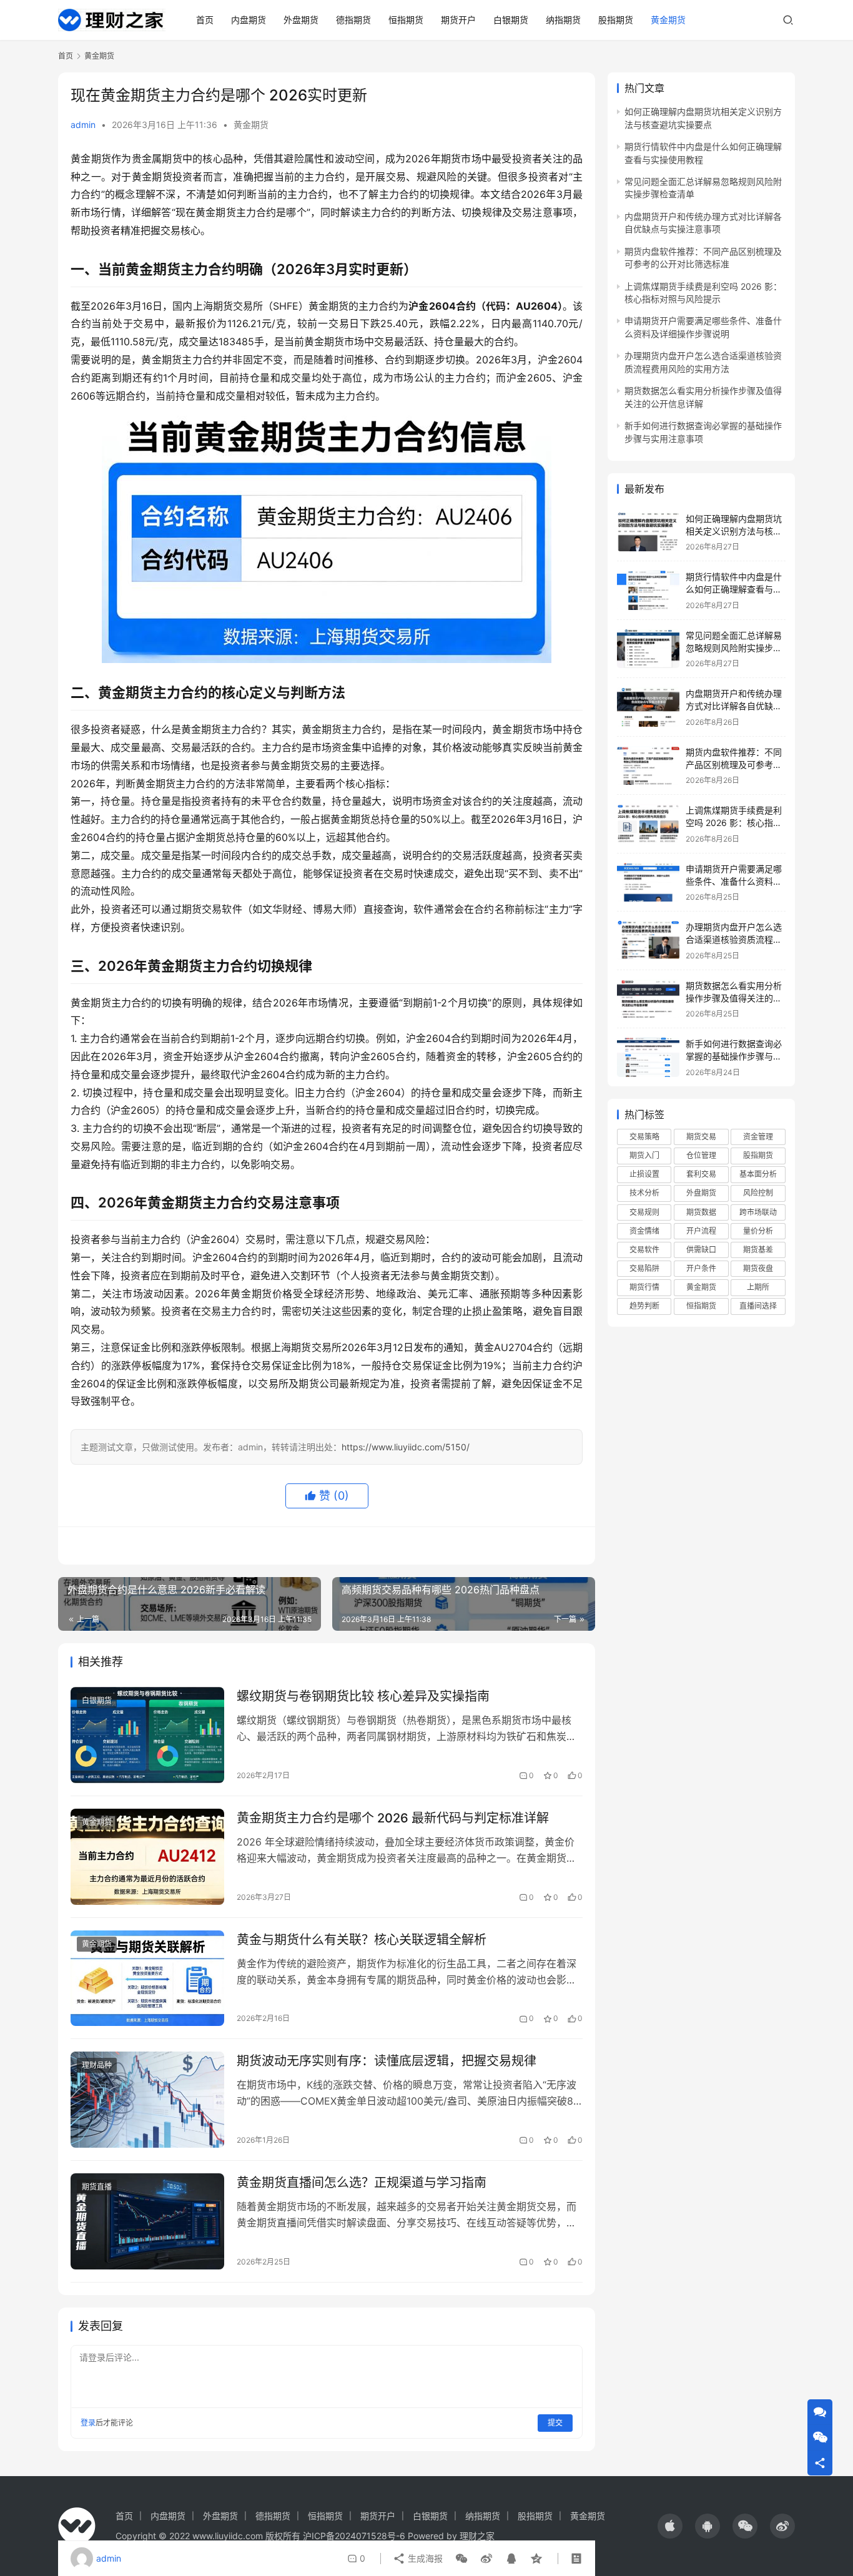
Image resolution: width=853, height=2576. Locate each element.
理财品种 (97, 2065)
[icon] (670, 2526)
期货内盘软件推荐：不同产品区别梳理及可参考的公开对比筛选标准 (734, 764)
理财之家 (477, 2536)
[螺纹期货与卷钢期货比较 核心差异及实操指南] (147, 1735)
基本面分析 (758, 1174)
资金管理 (758, 1137)
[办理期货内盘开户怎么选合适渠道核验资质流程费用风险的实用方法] (648, 941)
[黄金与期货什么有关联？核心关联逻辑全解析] (147, 1979)
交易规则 (644, 1212)
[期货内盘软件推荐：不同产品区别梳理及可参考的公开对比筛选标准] (648, 766)
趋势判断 (644, 1306)
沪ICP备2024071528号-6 (354, 2536)
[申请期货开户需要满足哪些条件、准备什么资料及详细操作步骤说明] (648, 882)
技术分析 (644, 1193)
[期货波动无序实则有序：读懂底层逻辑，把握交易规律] (147, 2100)
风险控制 (758, 1193)
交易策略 (644, 1137)
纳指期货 (563, 20)
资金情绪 (644, 1231)
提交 (555, 2423)
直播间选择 (758, 1306)
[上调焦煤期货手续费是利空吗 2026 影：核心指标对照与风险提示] (648, 824)
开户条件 (701, 1268)
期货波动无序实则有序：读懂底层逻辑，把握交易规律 (387, 2061)
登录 (88, 2423)
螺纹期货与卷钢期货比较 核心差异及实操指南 (363, 1696)
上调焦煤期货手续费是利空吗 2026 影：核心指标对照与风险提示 (734, 822)
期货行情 (644, 1287)
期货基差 (758, 1250)
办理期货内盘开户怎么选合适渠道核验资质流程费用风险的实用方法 (734, 939)
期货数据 (701, 1212)
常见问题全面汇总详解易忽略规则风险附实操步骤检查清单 (734, 647)
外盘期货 (301, 20)
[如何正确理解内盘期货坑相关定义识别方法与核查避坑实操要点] (648, 532)
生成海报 (424, 2558)
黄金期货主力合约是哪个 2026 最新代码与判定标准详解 (393, 1818)
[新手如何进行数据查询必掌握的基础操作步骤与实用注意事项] (648, 1057)
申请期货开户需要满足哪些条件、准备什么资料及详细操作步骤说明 (734, 881)
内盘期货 (249, 20)
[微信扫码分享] (461, 2559)
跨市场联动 (758, 1212)
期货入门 (644, 1155)
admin (83, 125)
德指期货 (353, 20)
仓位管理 (701, 1155)
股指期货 (616, 20)
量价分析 (758, 1231)
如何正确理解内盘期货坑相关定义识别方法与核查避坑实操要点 (734, 531)
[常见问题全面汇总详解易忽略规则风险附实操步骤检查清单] (648, 649)
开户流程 (701, 1231)
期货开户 (458, 20)
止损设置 (644, 1174)
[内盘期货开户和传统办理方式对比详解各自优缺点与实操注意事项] (648, 707)
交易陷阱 (644, 1268)
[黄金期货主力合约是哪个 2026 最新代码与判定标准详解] (147, 1857)
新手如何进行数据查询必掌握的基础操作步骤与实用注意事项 (734, 1056)
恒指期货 (406, 20)
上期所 (758, 1287)
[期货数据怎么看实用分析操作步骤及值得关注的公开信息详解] (648, 999)
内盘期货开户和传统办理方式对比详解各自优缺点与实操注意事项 (734, 705)
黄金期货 (668, 20)
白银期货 (511, 20)
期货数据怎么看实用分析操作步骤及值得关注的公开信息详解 (734, 998)
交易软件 (644, 1250)
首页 (205, 20)
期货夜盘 (758, 1268)
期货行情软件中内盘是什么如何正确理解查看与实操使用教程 (734, 589)
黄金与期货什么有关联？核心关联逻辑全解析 (362, 1940)
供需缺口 (701, 1250)
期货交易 (701, 1137)
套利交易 (701, 1174)
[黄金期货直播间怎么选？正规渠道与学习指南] (147, 2221)
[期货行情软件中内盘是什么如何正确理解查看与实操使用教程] (648, 590)
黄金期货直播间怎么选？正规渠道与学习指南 (362, 2183)
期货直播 (97, 2187)
